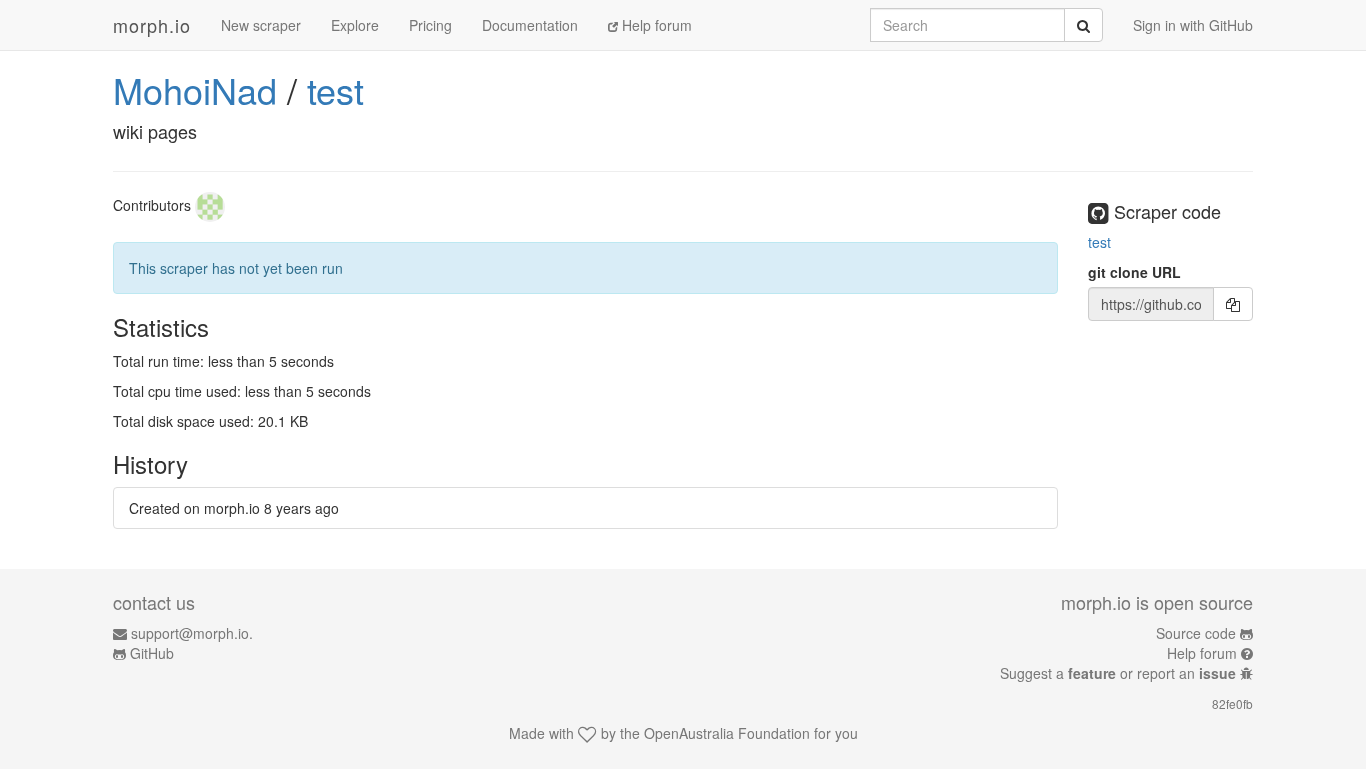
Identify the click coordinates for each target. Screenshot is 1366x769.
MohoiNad (195, 89)
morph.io (152, 25)
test (335, 89)
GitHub (152, 653)
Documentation (530, 25)
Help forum (655, 25)
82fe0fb (1232, 703)
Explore (355, 25)
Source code (1196, 633)
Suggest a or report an (1118, 673)
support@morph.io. (192, 633)
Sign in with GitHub (1193, 25)
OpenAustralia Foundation (727, 733)
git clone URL (1134, 272)
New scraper (261, 25)
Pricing (430, 25)
